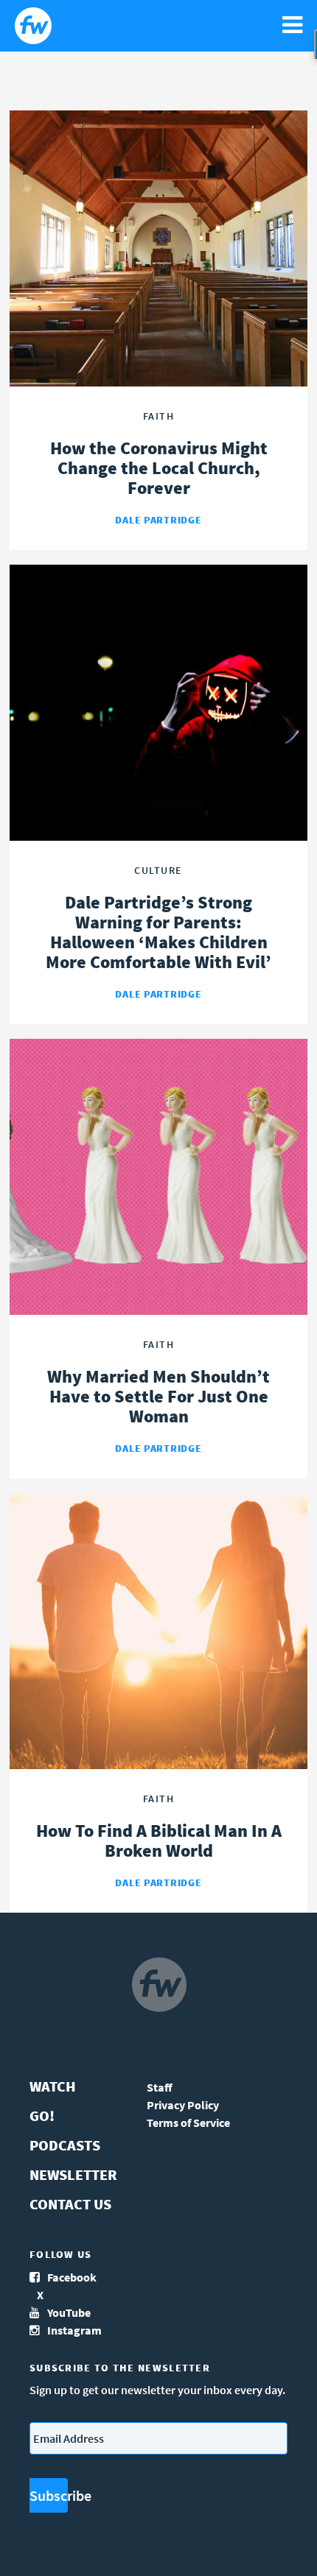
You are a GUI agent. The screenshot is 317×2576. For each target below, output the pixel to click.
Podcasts (65, 2145)
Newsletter (73, 2174)
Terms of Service (188, 2122)
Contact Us (70, 2204)
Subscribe (49, 2495)
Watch (53, 2086)
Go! (42, 2116)
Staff (160, 2087)
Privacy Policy (183, 2105)
